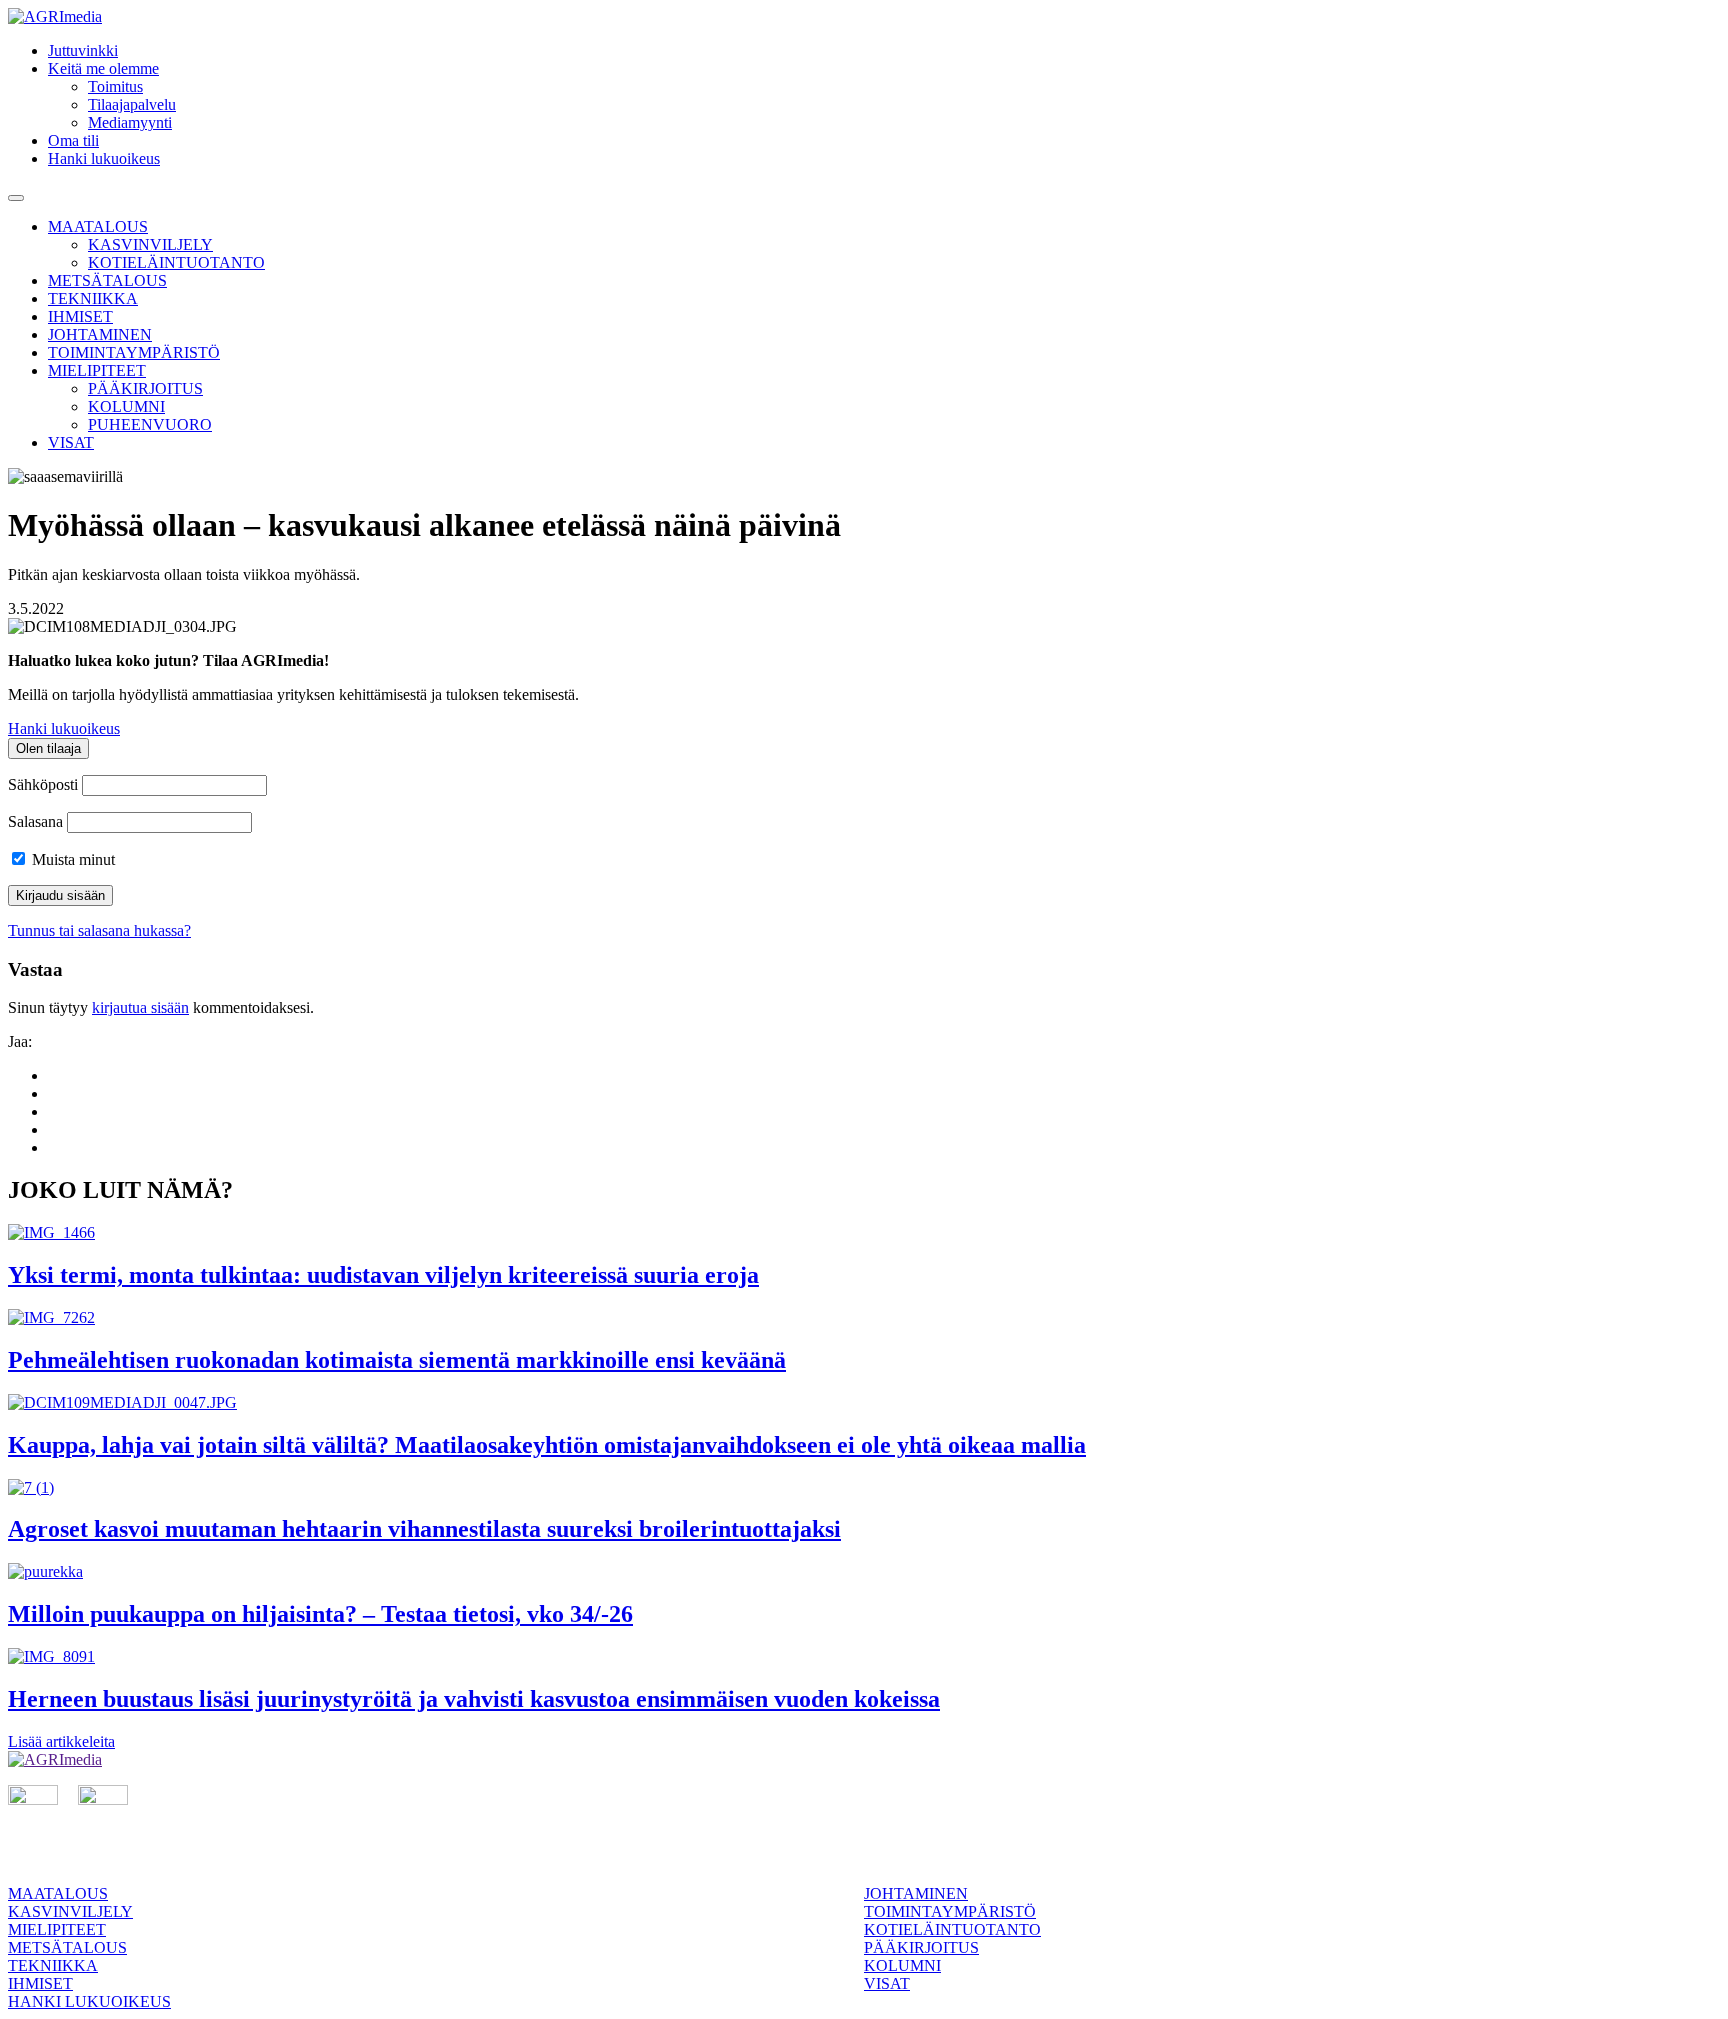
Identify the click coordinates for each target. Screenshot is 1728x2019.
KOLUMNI (126, 406)
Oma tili (73, 140)
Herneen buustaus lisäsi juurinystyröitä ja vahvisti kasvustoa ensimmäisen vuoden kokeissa (474, 1699)
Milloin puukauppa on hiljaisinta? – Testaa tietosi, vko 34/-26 (320, 1614)
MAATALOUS (98, 226)
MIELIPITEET (97, 370)
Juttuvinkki (83, 50)
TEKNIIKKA (93, 298)
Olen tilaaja (48, 748)
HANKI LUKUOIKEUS (89, 2001)
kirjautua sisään (140, 1007)
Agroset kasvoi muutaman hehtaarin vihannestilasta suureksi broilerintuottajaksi (424, 1529)
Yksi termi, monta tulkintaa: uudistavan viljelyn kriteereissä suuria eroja (383, 1275)
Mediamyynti (130, 122)
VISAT (71, 442)
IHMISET (80, 316)
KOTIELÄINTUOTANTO (176, 262)
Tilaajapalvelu (132, 104)
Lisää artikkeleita (61, 1741)
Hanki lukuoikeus (104, 158)
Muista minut (71, 859)
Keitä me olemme (103, 68)
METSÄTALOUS (107, 280)
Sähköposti (43, 784)
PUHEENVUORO (150, 424)
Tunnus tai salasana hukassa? (99, 930)
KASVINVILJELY (150, 244)
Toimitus (115, 86)
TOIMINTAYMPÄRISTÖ (134, 352)
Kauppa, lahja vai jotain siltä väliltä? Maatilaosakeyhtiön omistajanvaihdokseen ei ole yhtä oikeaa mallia (547, 1445)
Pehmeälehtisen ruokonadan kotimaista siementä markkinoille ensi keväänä (397, 1360)
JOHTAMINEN (100, 334)
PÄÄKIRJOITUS (145, 388)
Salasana (35, 821)
